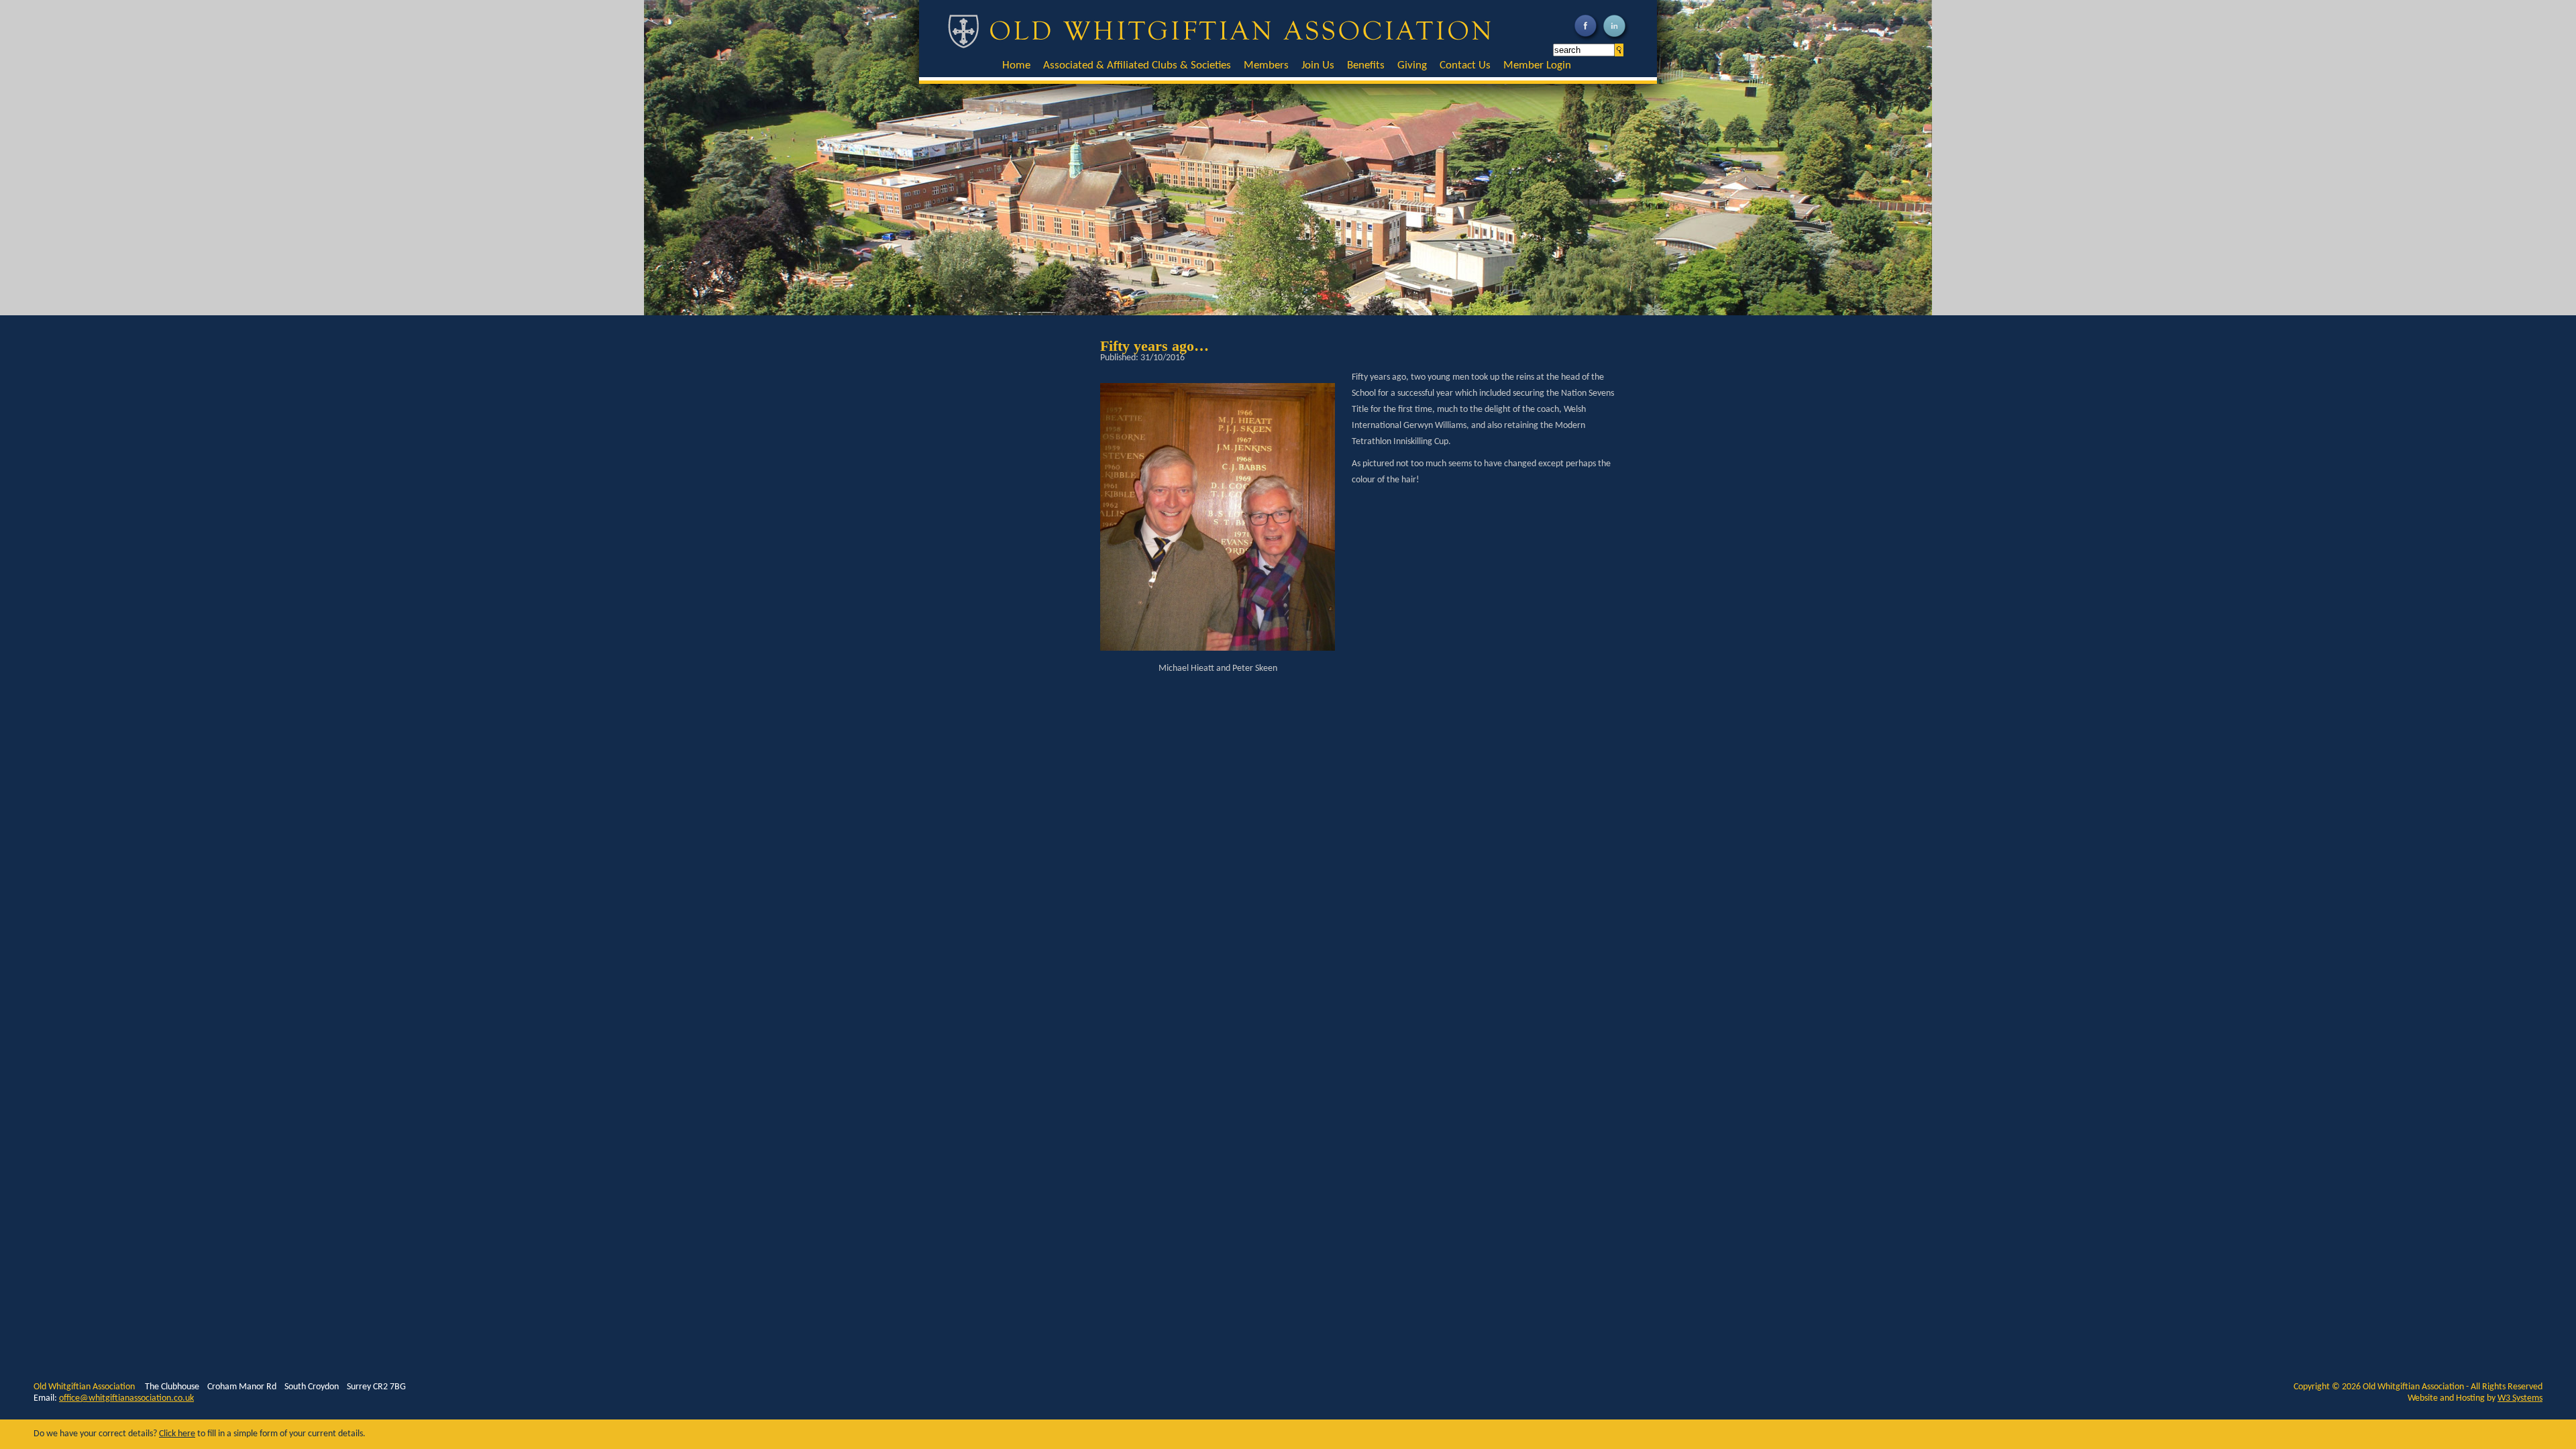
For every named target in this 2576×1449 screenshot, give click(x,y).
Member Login (1537, 65)
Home (1016, 65)
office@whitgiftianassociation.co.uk (126, 1398)
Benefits (1366, 65)
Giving (1412, 65)
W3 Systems (2520, 1398)
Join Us (1318, 65)
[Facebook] (1587, 40)
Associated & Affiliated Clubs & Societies (1137, 65)
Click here (177, 1434)
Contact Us (1465, 65)
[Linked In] (1616, 40)
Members (1266, 65)
